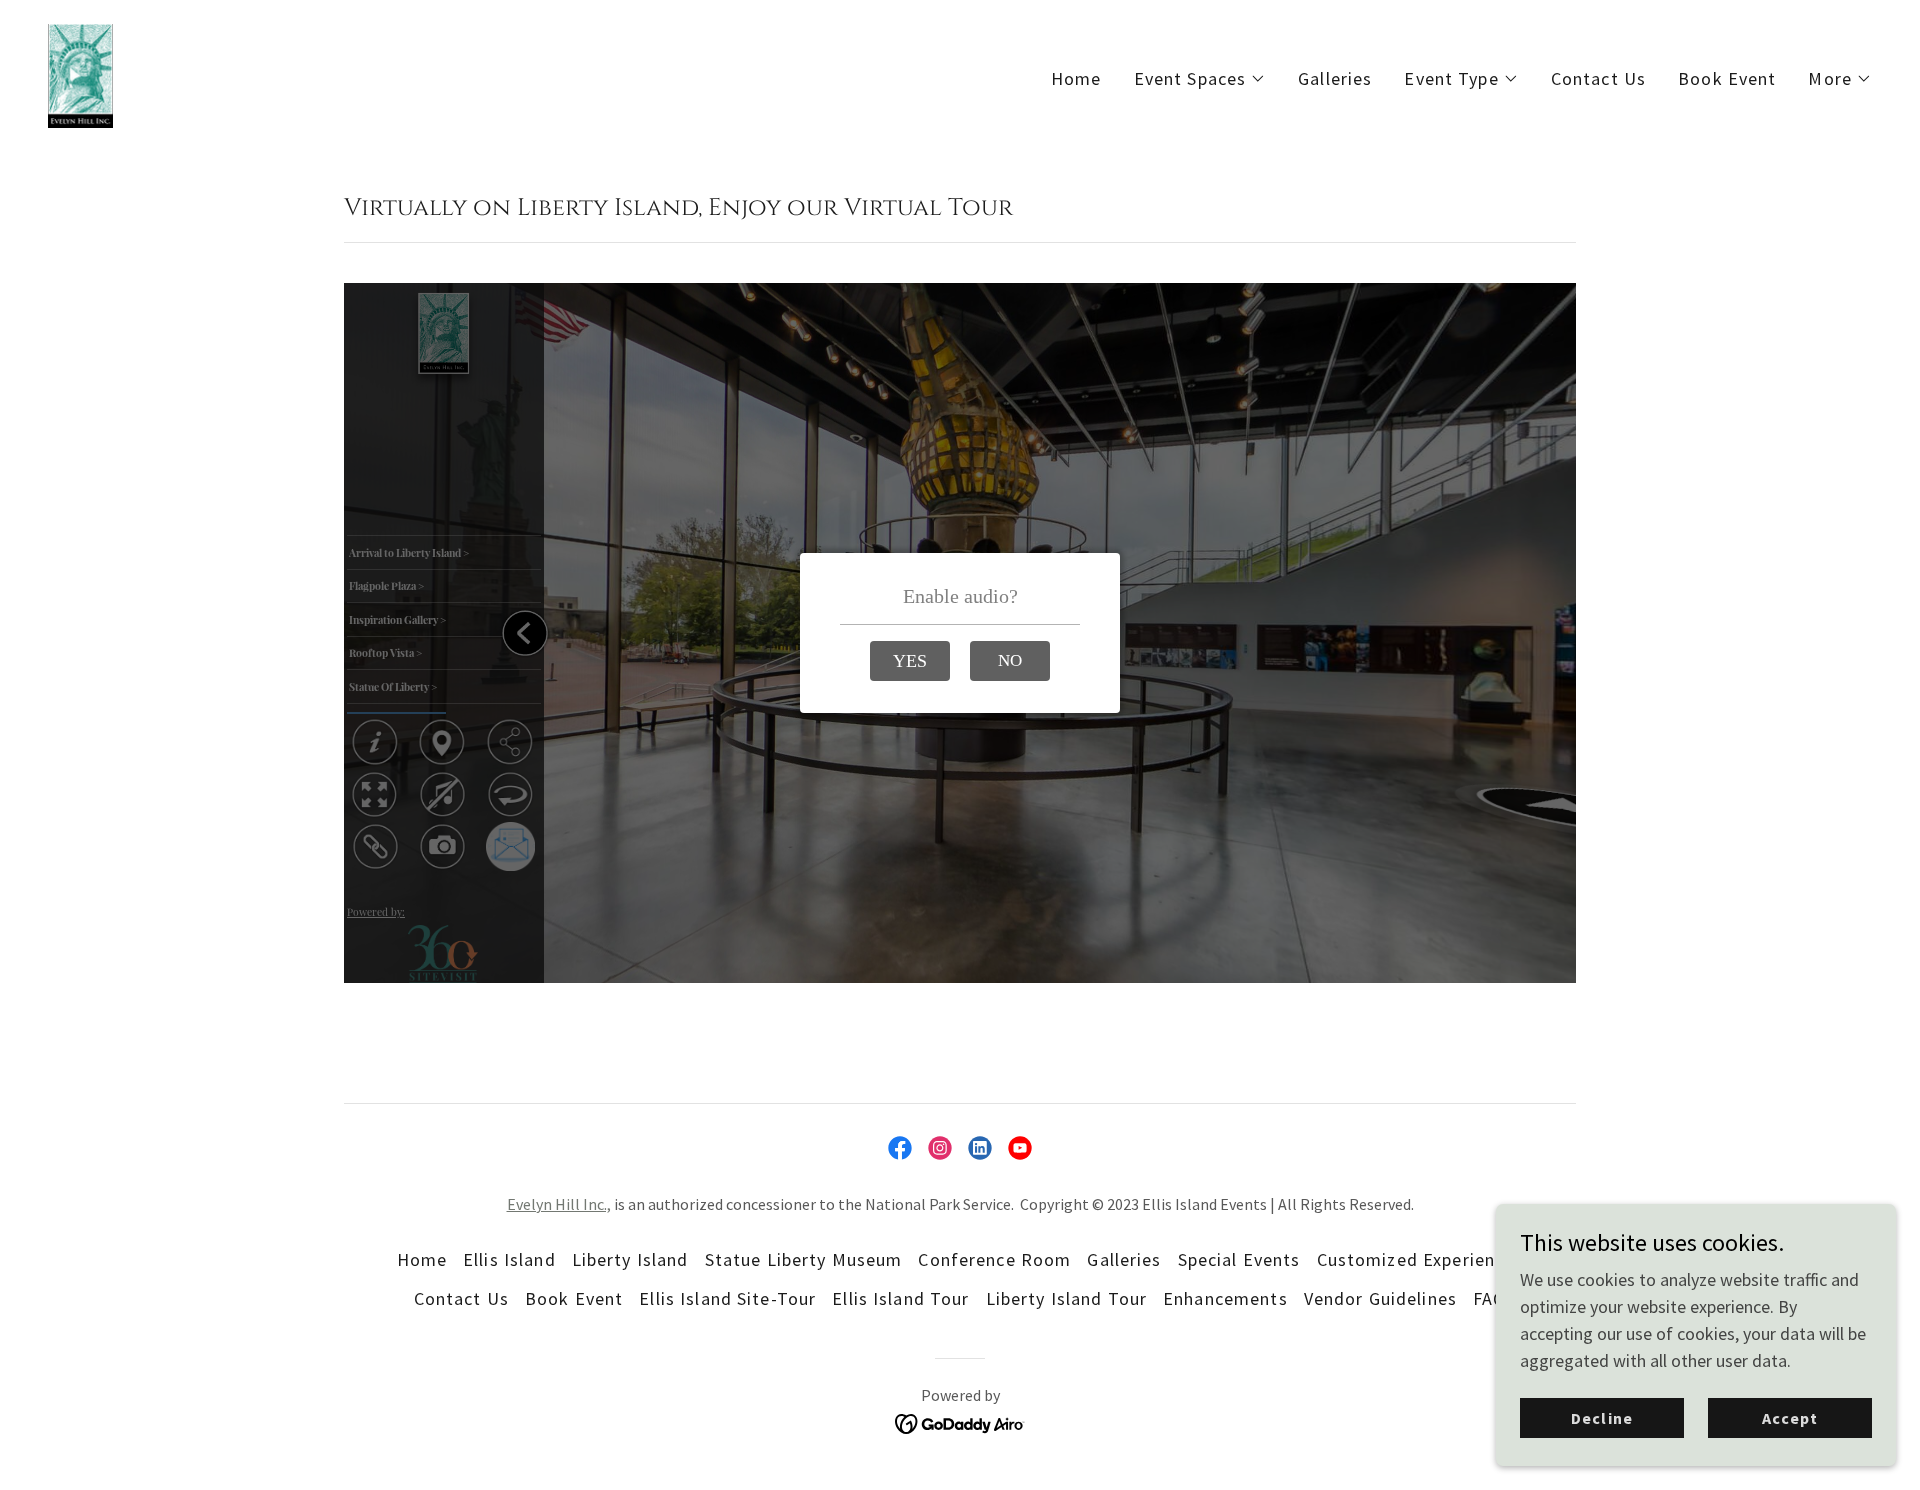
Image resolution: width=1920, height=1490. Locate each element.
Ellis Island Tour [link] (900, 1298)
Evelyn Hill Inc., (559, 1204)
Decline (1601, 1418)
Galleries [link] (1335, 78)
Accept (1790, 1418)
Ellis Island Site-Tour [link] (727, 1298)
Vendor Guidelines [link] (1380, 1298)
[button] (1200, 79)
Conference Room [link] (994, 1259)
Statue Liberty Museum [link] (804, 1259)
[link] (80, 73)
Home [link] (1076, 78)
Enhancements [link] (1225, 1298)
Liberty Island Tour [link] (1067, 1298)
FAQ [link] (1489, 1298)
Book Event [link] (1727, 78)
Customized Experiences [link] (1420, 1259)
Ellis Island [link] (509, 1259)
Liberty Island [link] (630, 1259)
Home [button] (422, 1259)
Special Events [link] (1239, 1259)
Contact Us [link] (1598, 78)
